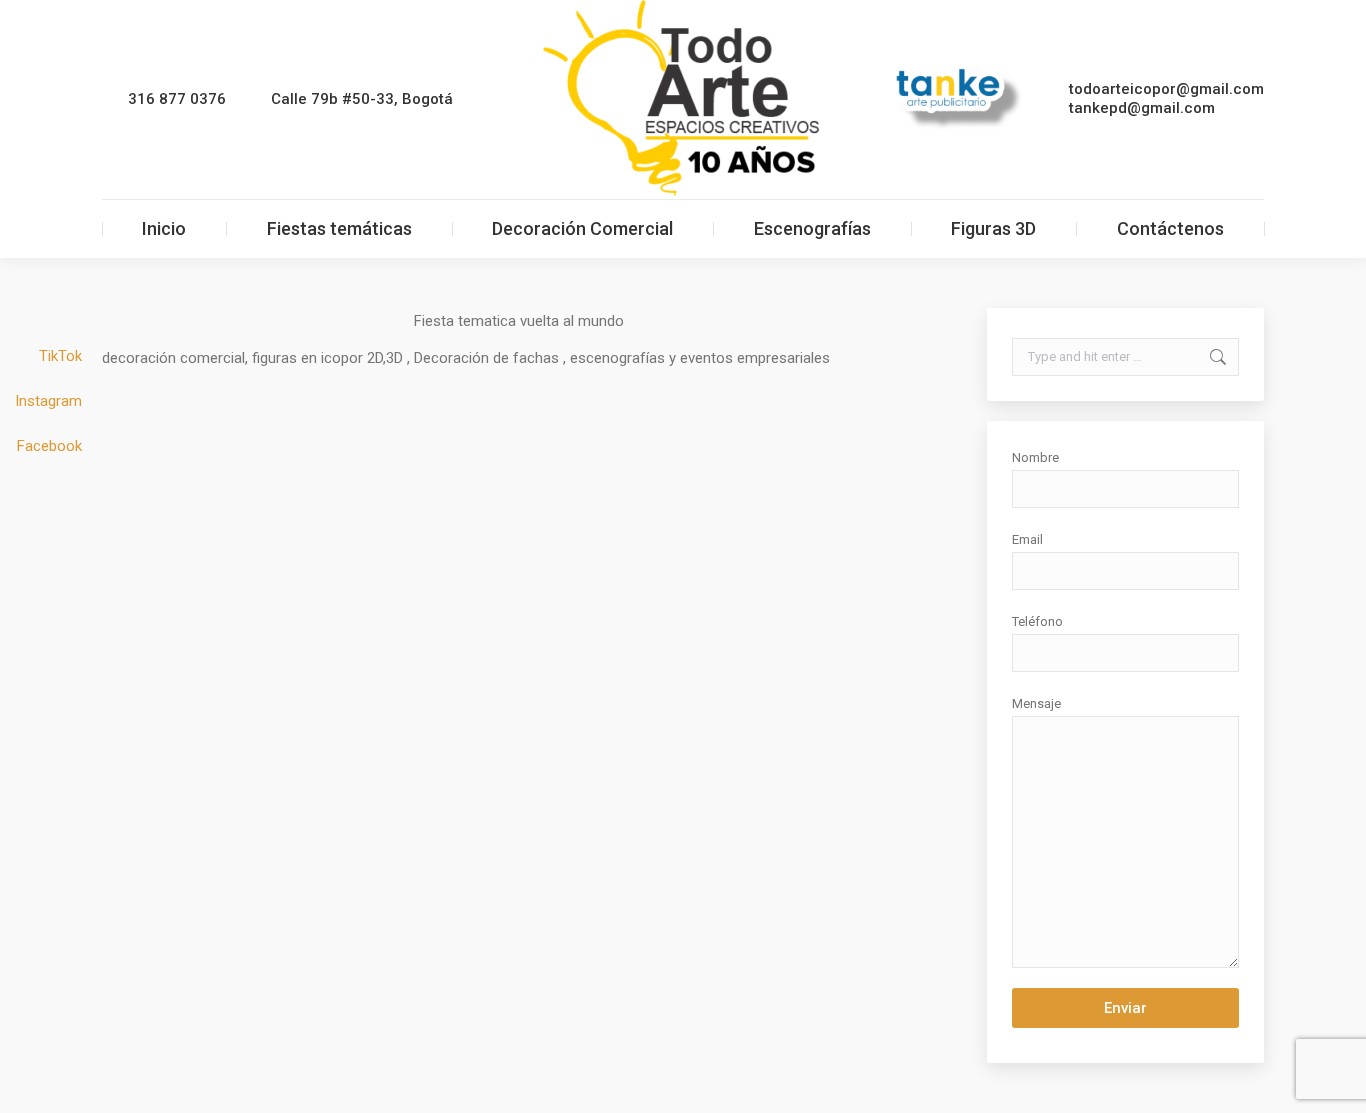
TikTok (60, 356)
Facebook (49, 446)
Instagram (48, 401)
